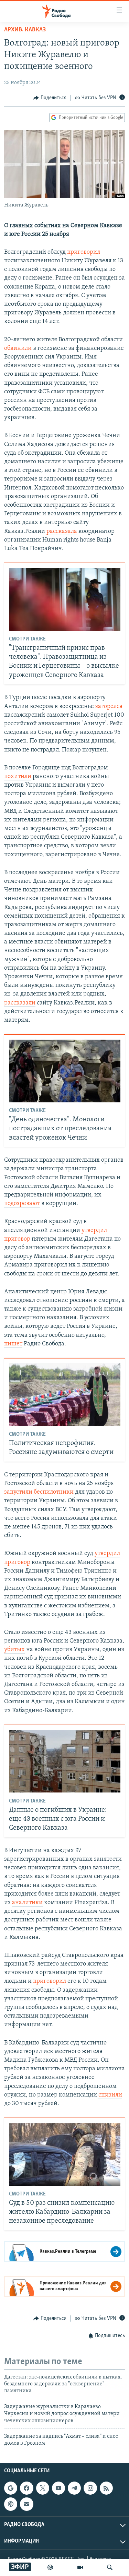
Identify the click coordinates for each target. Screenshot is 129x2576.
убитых (14, 1650)
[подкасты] (50, 2567)
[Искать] (110, 2567)
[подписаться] (26, 2504)
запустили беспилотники (39, 1492)
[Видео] (80, 2567)
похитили (18, 777)
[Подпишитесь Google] (11, 2488)
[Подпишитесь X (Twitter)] (43, 2488)
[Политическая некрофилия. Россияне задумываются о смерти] (65, 1395)
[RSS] (106, 2488)
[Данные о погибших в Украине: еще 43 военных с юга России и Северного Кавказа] (65, 1761)
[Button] (50, 98)
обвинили (18, 348)
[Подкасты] (11, 2504)
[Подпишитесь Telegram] (74, 2488)
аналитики (27, 1903)
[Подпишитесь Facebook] (26, 2488)
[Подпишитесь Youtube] (58, 2488)
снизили (110, 2095)
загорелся (109, 707)
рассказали (20, 1003)
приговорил (84, 252)
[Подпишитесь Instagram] (90, 2488)
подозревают (22, 1204)
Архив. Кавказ (25, 30)
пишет (13, 1344)
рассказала (62, 532)
